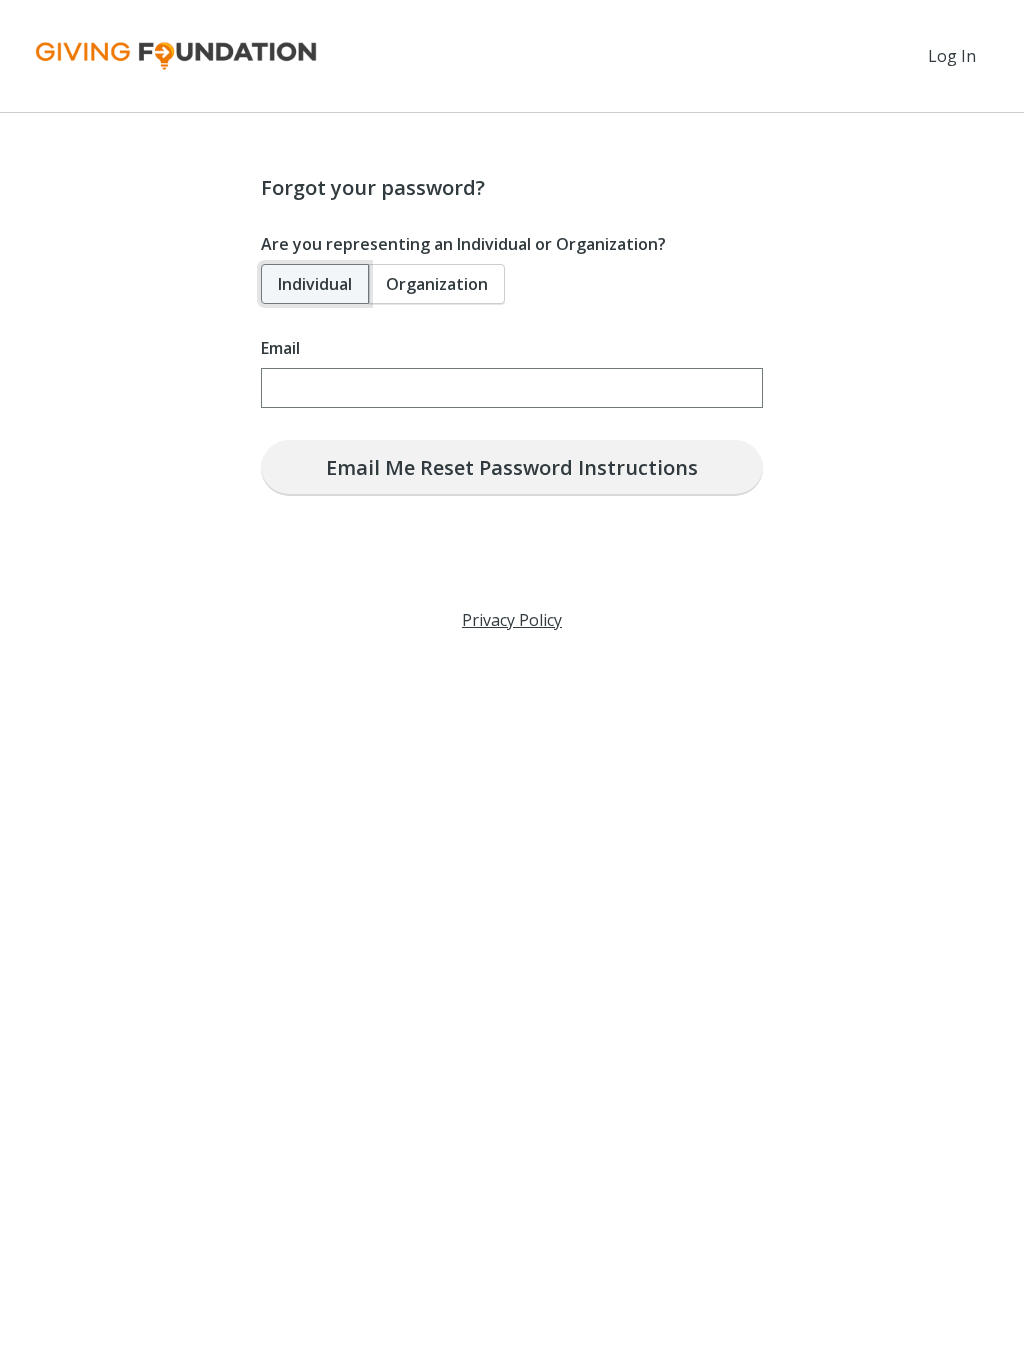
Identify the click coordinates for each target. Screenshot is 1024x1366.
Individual (315, 284)
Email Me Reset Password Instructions (512, 467)
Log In (952, 56)
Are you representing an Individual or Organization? (463, 244)
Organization (437, 284)
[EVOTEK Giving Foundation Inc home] (176, 56)
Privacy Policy (512, 620)
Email (280, 348)
